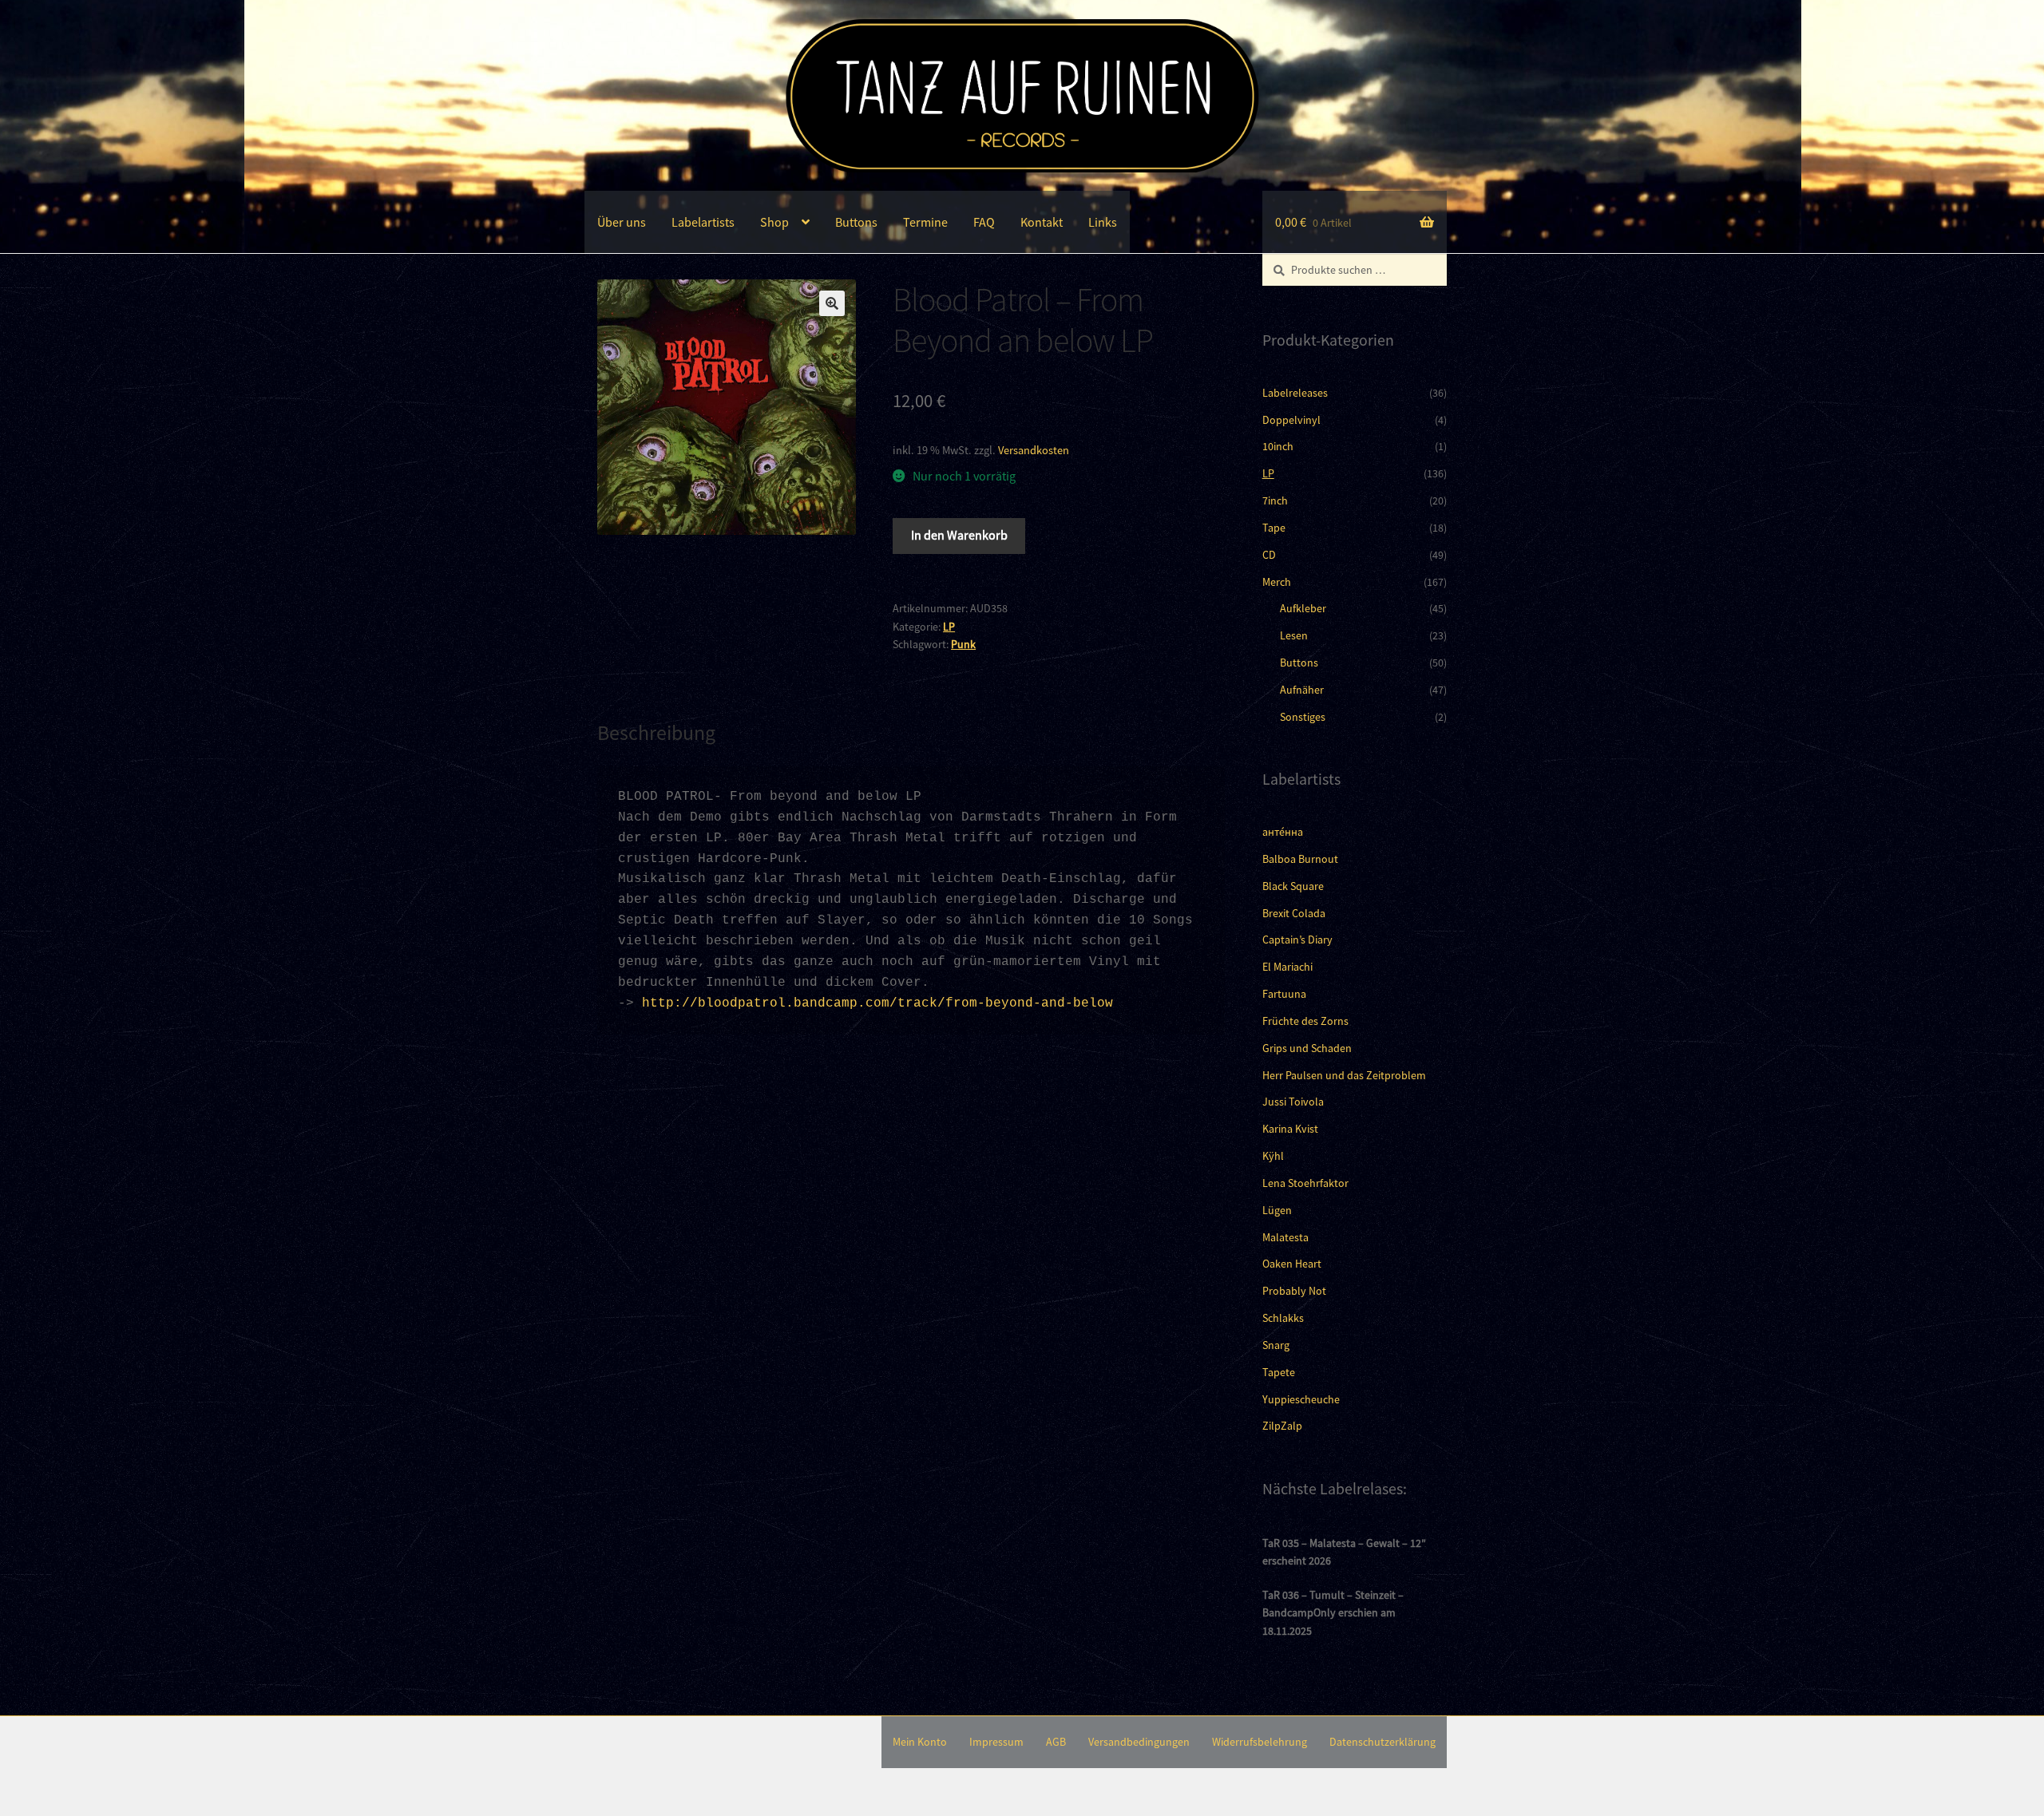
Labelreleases (1295, 393)
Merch (1277, 582)
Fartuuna (1284, 994)
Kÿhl (1273, 1156)
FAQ (984, 222)
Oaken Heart (1292, 1264)
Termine (925, 222)
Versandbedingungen (1139, 1742)
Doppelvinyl (1291, 420)
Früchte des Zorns (1305, 1021)
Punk (963, 644)
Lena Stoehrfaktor (1305, 1183)
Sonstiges (1303, 717)
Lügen (1277, 1210)
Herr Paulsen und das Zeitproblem (1344, 1075)
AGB (1056, 1742)
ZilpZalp (1282, 1426)
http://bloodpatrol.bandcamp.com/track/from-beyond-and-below (877, 1003)
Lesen (1294, 635)
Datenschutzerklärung (1382, 1742)
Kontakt (1042, 222)
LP (949, 627)
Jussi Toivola (1293, 1102)
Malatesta (1285, 1237)
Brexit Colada (1294, 913)
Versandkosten (1034, 450)
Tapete (1279, 1372)
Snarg (1276, 1345)
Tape (1274, 528)
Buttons (856, 222)
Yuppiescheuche (1301, 1399)
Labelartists (703, 222)
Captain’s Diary (1297, 940)
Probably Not (1294, 1291)
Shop (774, 222)
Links (1103, 222)
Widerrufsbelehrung (1260, 1742)
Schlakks (1283, 1318)
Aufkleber (1303, 608)
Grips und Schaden (1307, 1048)
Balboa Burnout (1300, 859)
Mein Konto (920, 1742)
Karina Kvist (1290, 1129)
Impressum (996, 1742)
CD (1269, 555)
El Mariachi (1287, 967)
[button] (832, 303)
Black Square (1293, 886)
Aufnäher (1302, 690)
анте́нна (1283, 832)
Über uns (622, 222)
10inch (1278, 446)
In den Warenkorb (959, 535)
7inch (1275, 500)
